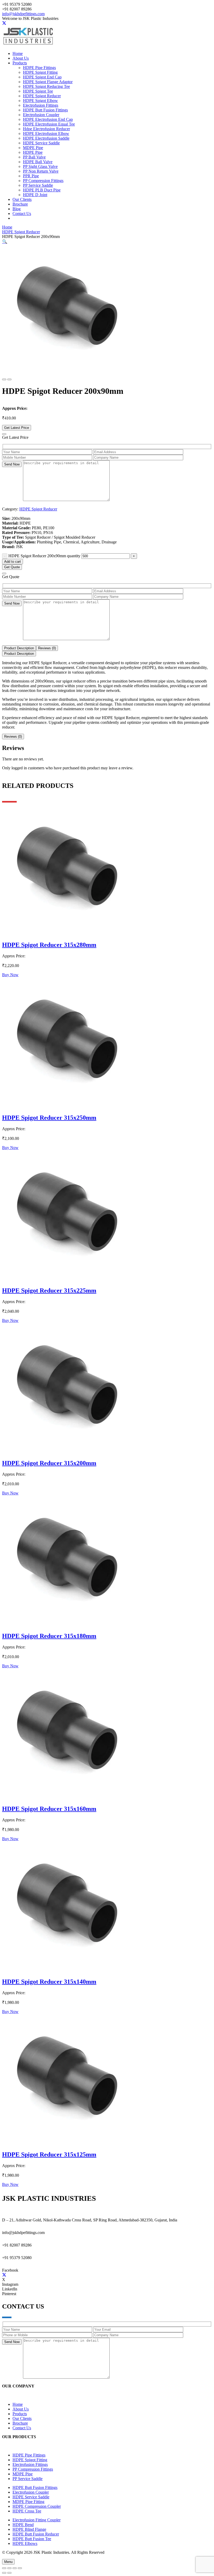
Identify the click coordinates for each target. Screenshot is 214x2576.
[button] (5, 241)
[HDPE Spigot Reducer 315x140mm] (67, 1971)
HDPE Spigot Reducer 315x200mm (49, 1463)
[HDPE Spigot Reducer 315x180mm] (67, 1625)
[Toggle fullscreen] (9, 2568)
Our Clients (22, 2418)
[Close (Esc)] (20, 2568)
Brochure (20, 2423)
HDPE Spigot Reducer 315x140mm (49, 1982)
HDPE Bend (23, 2525)
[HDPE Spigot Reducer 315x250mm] (67, 1107)
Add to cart (13, 562)
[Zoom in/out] (4, 2568)
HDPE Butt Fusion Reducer (36, 2534)
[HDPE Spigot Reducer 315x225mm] (67, 1279)
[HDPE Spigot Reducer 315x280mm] (67, 934)
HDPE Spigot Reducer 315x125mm (49, 2154)
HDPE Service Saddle (31, 2497)
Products (20, 2414)
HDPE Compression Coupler (37, 2506)
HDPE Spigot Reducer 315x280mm (49, 945)
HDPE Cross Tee (27, 2511)
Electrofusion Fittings (30, 2464)
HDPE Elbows (25, 2543)
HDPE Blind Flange (29, 2529)
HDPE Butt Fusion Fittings (35, 2487)
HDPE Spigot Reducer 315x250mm (49, 1118)
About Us (21, 2409)
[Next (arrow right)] (9, 2573)
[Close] (4, 434)
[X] (4, 23)
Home (7, 227)
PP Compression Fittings (33, 2469)
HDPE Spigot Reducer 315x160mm (49, 1809)
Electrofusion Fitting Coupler (37, 2520)
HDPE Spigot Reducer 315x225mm (49, 1290)
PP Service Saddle (28, 2479)
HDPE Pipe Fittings (29, 2455)
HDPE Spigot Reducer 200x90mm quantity (44, 556)
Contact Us (22, 2428)
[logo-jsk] (28, 45)
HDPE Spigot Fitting (30, 2460)
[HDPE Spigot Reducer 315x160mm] (67, 1798)
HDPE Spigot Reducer (21, 232)
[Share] (15, 2568)
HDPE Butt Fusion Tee (32, 2539)
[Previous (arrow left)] (4, 2573)
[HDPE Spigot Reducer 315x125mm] (67, 2143)
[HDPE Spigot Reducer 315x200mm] (67, 1452)
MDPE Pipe (23, 2474)
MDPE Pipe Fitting (28, 2502)
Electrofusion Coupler (31, 2492)
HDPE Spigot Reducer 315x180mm (49, 1636)
